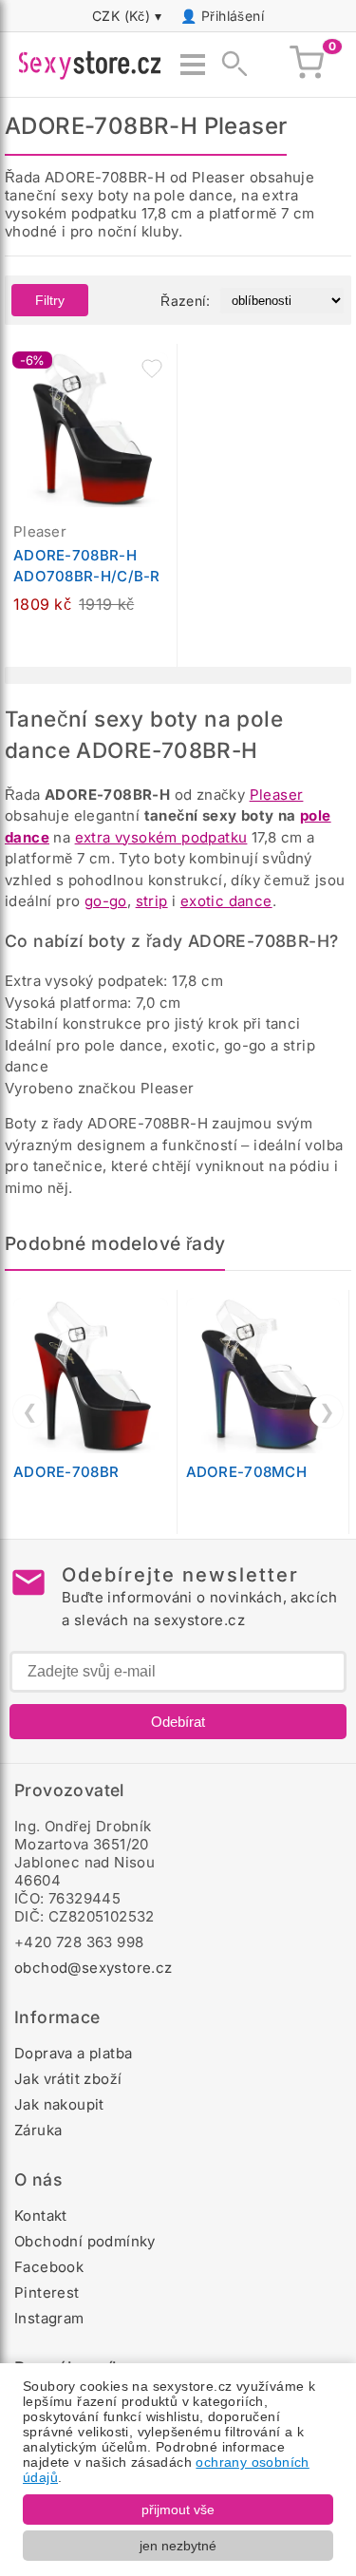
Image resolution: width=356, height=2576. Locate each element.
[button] (152, 369)
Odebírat (178, 1722)
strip (152, 901)
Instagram (49, 2318)
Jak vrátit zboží (68, 2079)
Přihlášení (233, 16)
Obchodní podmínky (85, 2241)
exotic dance (226, 901)
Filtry (50, 300)
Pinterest (47, 2292)
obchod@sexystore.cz (94, 1968)
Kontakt (41, 2216)
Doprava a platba (73, 2053)
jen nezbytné (178, 2546)
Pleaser (277, 795)
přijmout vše (178, 2510)
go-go (106, 901)
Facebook (49, 2267)
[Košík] (307, 65)
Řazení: (185, 301)
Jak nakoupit (59, 2104)
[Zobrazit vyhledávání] (229, 65)
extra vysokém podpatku (161, 837)
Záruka (38, 2130)
